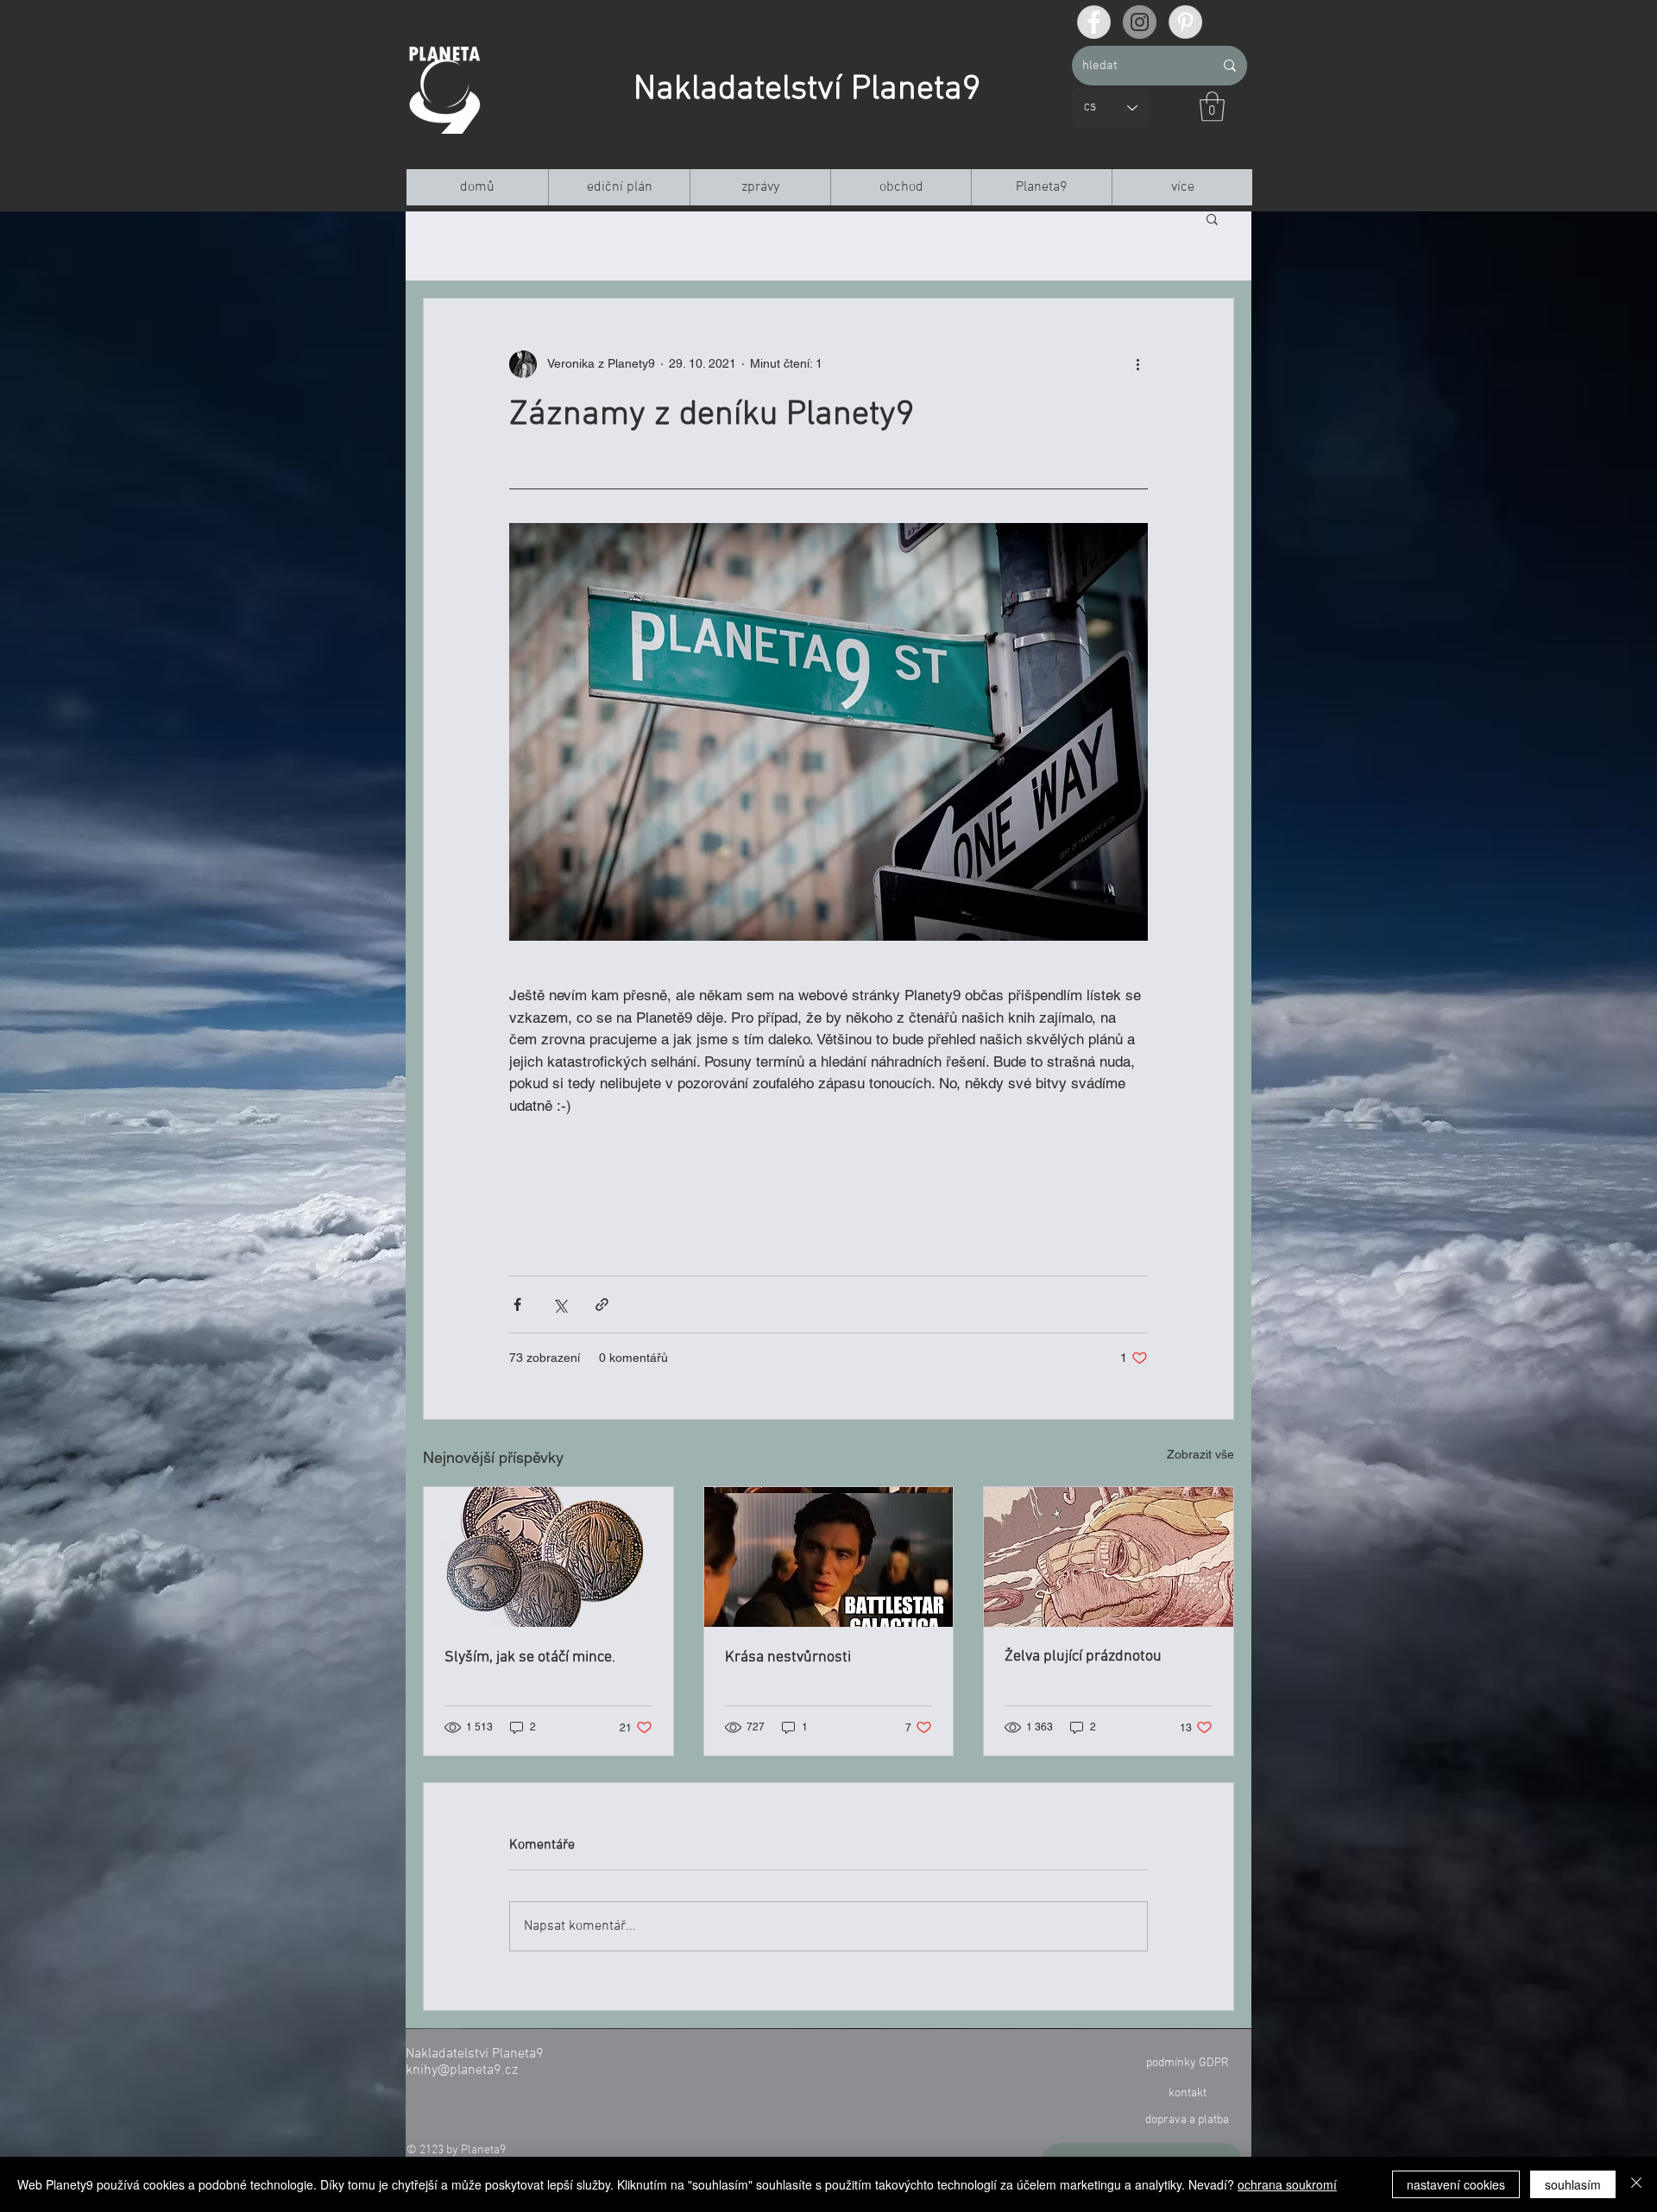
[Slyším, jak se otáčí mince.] (548, 1557)
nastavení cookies (1456, 2184)
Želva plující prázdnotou (1083, 1657)
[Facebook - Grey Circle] (1094, 22)
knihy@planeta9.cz (462, 2070)
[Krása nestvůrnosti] (829, 1557)
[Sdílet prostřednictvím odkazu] (602, 1305)
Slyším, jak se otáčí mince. (530, 1657)
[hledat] (1230, 66)
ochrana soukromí (1287, 2184)
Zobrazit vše (1200, 1454)
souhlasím (1573, 2184)
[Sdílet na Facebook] (517, 1305)
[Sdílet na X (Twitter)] (560, 1305)
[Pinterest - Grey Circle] (1185, 22)
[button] (1212, 107)
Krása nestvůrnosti (788, 1657)
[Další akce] (1137, 364)
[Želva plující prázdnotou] (1109, 1557)
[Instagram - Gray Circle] (1140, 22)
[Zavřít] (1636, 2184)
